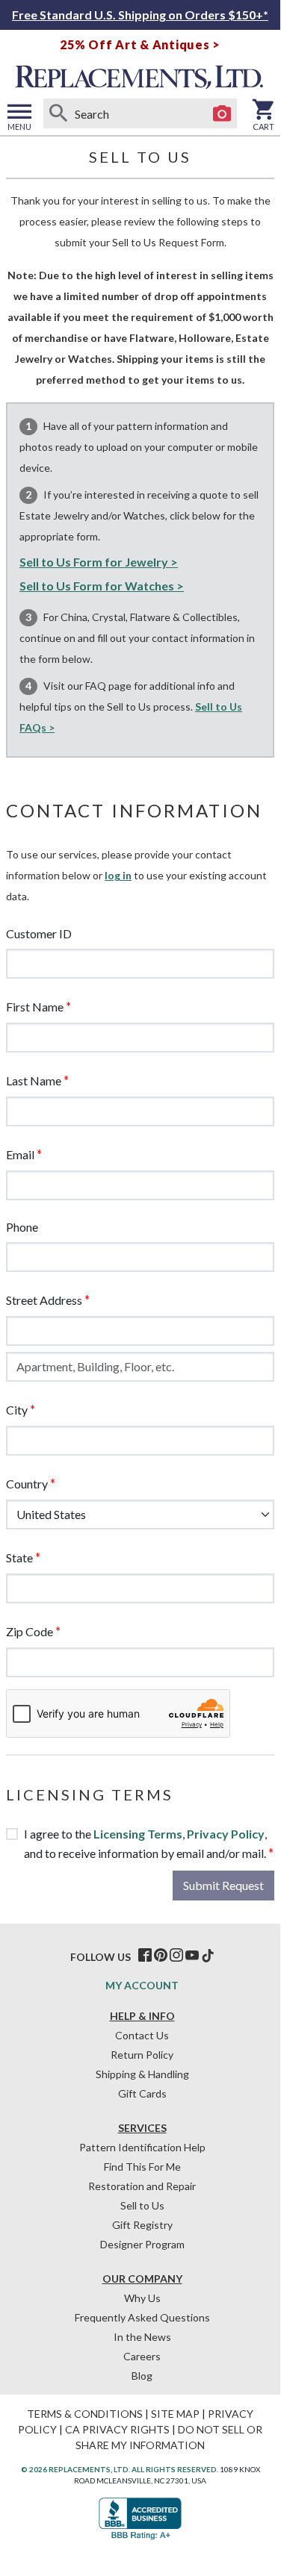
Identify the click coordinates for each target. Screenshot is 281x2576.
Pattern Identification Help (142, 2147)
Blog (142, 2376)
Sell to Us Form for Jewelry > (99, 562)
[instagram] (176, 1956)
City (17, 1410)
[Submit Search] (58, 113)
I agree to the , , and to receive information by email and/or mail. (145, 1843)
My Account (142, 1985)
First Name (35, 1007)
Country (27, 1484)
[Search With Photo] (222, 113)
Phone (22, 1227)
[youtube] (192, 1956)
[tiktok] (208, 1956)
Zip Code (30, 1631)
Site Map (175, 2414)
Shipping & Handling (142, 2074)
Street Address (44, 1300)
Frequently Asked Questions (142, 2317)
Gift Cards (142, 2093)
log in (118, 875)
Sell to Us (142, 2205)
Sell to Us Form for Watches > (102, 586)
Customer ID (39, 933)
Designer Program (142, 2244)
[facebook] (145, 1956)
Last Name (34, 1080)
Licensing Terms (138, 1834)
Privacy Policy (226, 1834)
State (19, 1557)
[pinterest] (161, 1956)
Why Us (142, 2298)
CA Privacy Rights (117, 2429)
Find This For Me (142, 2167)
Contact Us (142, 2035)
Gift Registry (142, 2225)
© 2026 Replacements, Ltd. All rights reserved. (120, 2469)
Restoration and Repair (142, 2186)
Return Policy (142, 2055)
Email (20, 1154)
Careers (142, 2356)
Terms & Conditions (85, 2414)
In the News (142, 2337)
